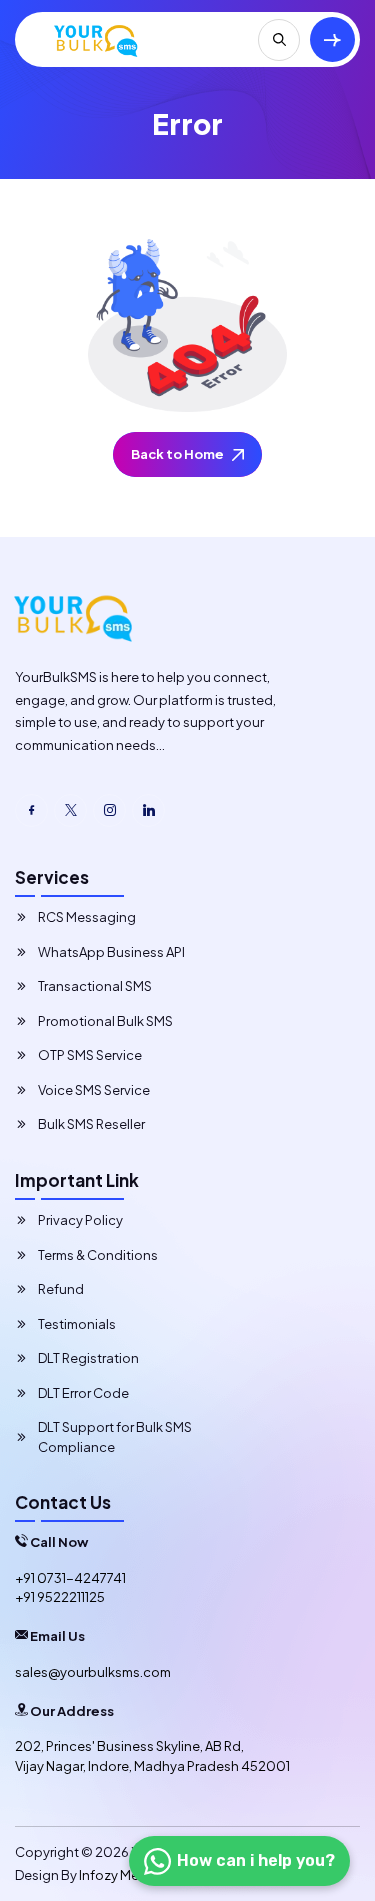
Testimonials (77, 1324)
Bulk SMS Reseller (91, 1124)
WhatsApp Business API (111, 952)
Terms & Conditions (98, 1255)
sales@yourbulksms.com (93, 1672)
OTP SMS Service (90, 1055)
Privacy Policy (80, 1220)
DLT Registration (88, 1358)
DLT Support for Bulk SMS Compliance (115, 1437)
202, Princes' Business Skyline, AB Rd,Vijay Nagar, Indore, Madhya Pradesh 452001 (152, 1756)
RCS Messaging (87, 917)
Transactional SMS (95, 986)
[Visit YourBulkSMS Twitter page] (70, 810)
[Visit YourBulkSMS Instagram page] (109, 810)
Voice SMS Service (94, 1090)
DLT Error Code (83, 1393)
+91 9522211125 (60, 1597)
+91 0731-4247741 (70, 1578)
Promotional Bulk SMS (105, 1021)
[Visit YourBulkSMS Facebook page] (31, 810)
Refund (61, 1289)
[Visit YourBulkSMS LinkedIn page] (148, 810)
